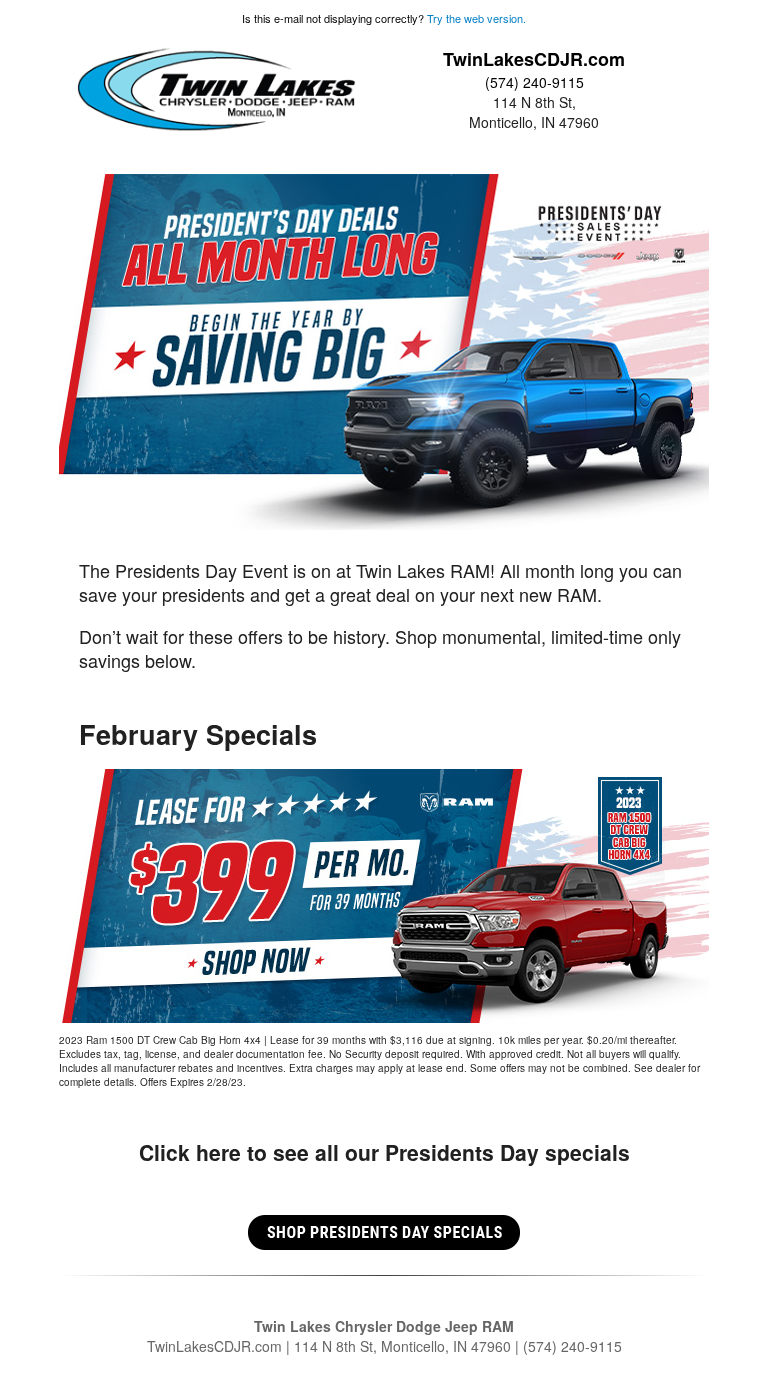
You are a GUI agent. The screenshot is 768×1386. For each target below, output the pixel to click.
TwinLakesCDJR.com (534, 59)
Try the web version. (476, 18)
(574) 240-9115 (534, 82)
